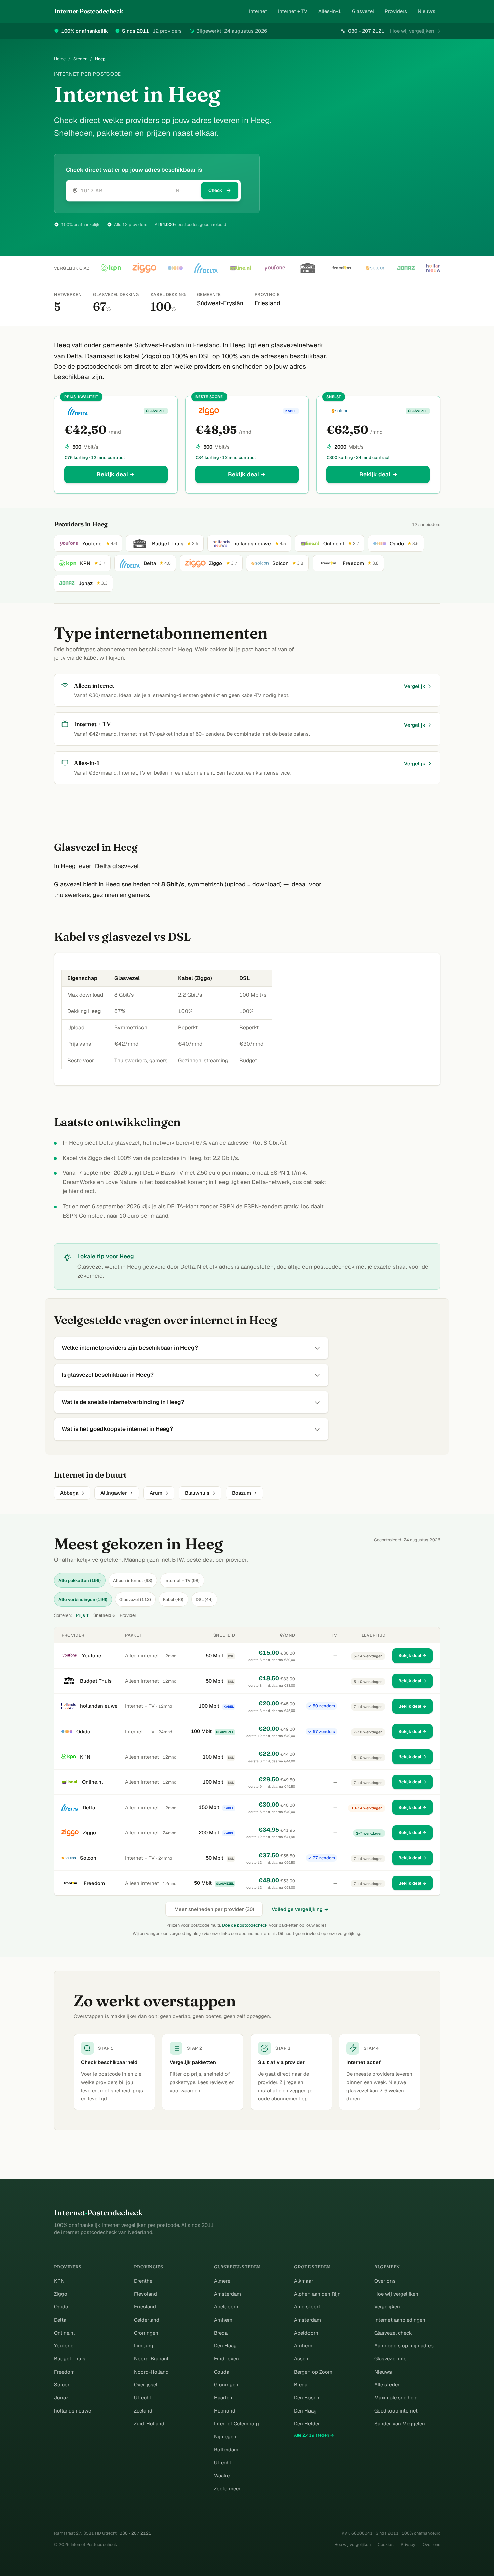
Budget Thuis (96, 1681)
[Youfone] (275, 268)
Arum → (159, 1493)
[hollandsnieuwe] (437, 268)
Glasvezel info (390, 2359)
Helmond (225, 2411)
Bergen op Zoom (313, 2372)
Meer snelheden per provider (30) (214, 1909)
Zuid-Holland (149, 2423)
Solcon (88, 1858)
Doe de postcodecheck (245, 1925)
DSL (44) (204, 1600)
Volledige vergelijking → (300, 1909)
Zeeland (143, 2411)
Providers (396, 11)
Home (60, 59)
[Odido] (175, 268)
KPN (85, 1757)
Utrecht (143, 2398)
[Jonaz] (406, 268)
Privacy (408, 2545)
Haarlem (224, 2398)
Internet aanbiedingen (400, 2320)
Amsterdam (228, 2294)
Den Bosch (307, 2398)
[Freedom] (341, 268)
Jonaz (61, 2398)
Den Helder (307, 2423)
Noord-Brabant (151, 2359)
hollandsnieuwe (99, 1706)
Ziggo (90, 1833)
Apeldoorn (226, 2307)
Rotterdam (226, 2450)
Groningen (146, 2333)
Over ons (385, 2281)
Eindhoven (227, 2359)
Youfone (92, 1656)
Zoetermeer (227, 2489)
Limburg (144, 2346)
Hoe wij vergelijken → (415, 31)
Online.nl (92, 1782)
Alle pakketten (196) (80, 1580)
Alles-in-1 (330, 11)
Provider (128, 1615)
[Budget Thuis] (308, 268)
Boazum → (244, 1493)
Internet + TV (293, 11)
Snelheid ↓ (104, 1615)
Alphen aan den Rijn (317, 2294)
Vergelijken (387, 2307)
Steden (80, 59)
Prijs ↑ (83, 1615)
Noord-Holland (151, 2372)
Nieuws (426, 11)
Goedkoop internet (396, 2411)
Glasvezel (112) (135, 1600)
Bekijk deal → (116, 474)
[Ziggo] (144, 268)
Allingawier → (117, 1493)
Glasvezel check (393, 2333)
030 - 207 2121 (366, 31)
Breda (221, 2333)
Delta (89, 1807)
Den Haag (225, 2346)
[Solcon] (376, 268)
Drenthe (143, 2281)
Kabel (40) (173, 1600)
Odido (83, 1731)
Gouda (222, 2372)
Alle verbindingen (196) (83, 1600)
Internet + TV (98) (182, 1580)
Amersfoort (307, 2307)
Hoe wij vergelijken (396, 2294)
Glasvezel (363, 11)
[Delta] (206, 268)
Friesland (145, 2307)
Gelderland (147, 2320)
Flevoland (146, 2294)
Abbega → (72, 1493)
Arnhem (223, 2320)
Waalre (222, 2475)
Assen (301, 2359)
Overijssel (146, 2384)
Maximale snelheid (396, 2398)
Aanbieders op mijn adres (404, 2346)
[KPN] (111, 268)
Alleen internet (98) (133, 1580)
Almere (222, 2281)
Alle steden (387, 2384)
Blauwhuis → (200, 1493)
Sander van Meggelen (400, 2423)
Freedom (94, 1883)
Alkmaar (304, 2281)
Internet (258, 11)
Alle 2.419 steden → (314, 2435)
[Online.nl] (241, 268)
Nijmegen (225, 2437)
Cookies (386, 2545)
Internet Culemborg (237, 2423)
